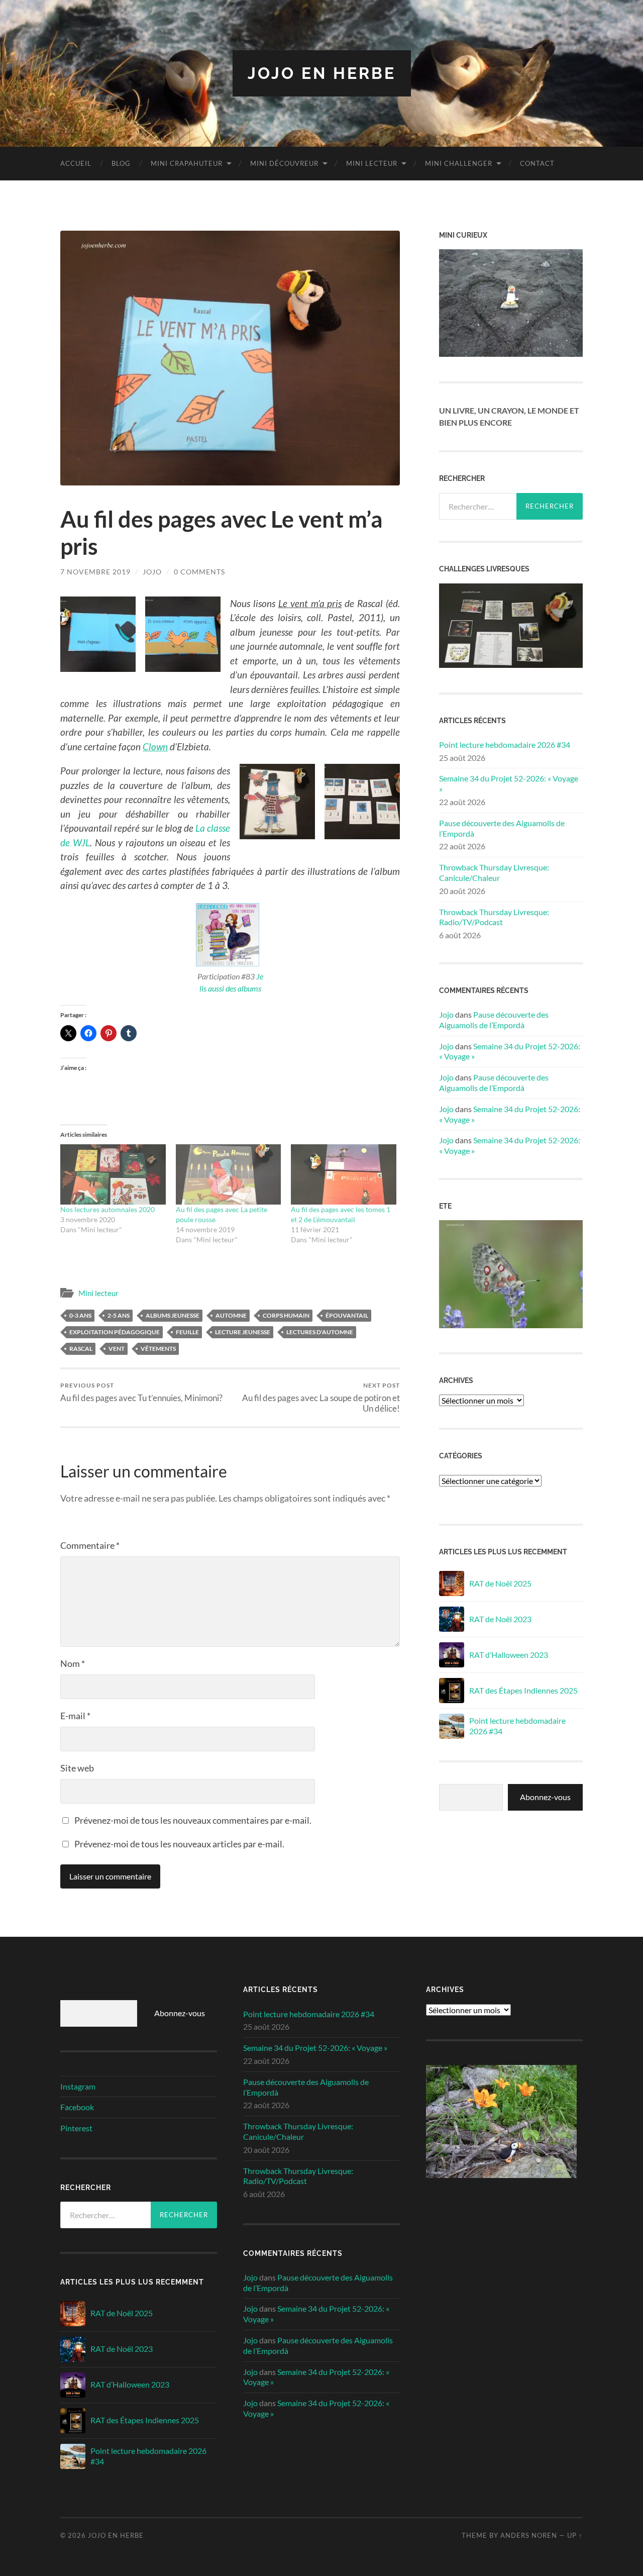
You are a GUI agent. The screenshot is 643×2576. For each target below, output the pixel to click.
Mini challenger (459, 163)
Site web (77, 1768)
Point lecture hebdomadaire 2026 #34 (505, 745)
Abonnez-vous (545, 1797)
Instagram (78, 2086)
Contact (537, 163)
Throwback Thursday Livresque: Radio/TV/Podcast (494, 917)
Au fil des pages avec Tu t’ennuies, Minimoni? (141, 1392)
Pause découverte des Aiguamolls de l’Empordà (502, 828)
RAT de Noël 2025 (500, 1583)
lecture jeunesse (243, 1332)
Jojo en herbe (322, 73)
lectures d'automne (320, 1332)
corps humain (286, 1315)
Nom (73, 1663)
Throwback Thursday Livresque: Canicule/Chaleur (494, 872)
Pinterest (76, 2128)
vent (117, 1349)
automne (231, 1315)
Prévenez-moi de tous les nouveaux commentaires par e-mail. (193, 1820)
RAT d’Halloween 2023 (509, 1655)
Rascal (81, 1349)
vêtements (158, 1349)
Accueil (76, 163)
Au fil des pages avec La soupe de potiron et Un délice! (321, 1398)
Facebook (77, 2107)
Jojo (152, 572)
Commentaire (90, 1545)
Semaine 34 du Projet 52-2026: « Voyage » (509, 783)
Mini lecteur (372, 163)
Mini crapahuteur (187, 163)
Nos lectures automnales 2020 (108, 1209)
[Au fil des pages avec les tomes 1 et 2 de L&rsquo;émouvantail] (344, 1174)
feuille (187, 1332)
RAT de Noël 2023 (500, 1619)
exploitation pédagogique (115, 1332)
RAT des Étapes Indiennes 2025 (523, 1690)
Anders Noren (529, 2535)
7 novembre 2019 (95, 572)
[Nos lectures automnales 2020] (113, 1174)
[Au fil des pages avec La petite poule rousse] (229, 1174)
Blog (121, 163)
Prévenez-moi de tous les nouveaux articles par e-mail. (179, 1844)
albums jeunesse (173, 1315)
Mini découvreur (284, 163)
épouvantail (347, 1315)
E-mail (75, 1716)
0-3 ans (80, 1315)
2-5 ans (119, 1315)
